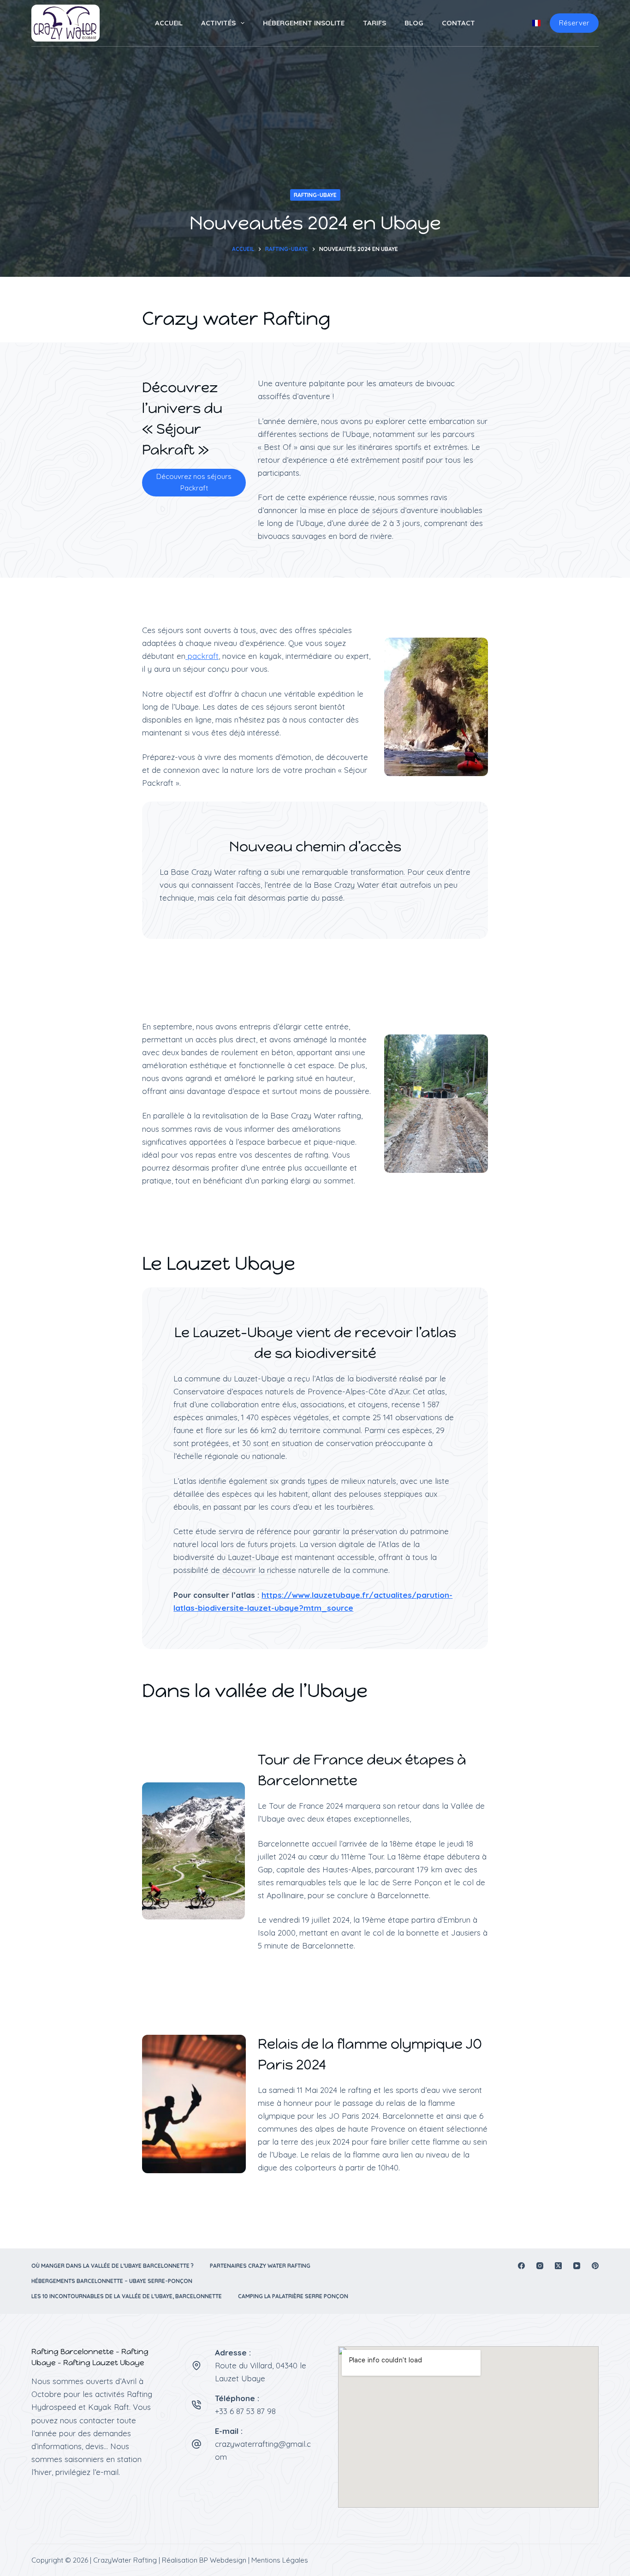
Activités (218, 23)
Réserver (574, 23)
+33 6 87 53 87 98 (245, 2411)
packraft (202, 656)
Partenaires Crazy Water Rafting (260, 2266)
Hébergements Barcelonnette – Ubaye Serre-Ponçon (112, 2281)
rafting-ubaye (315, 195)
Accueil (169, 23)
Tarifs (374, 23)
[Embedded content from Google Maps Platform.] (468, 2427)
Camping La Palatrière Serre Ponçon (293, 2296)
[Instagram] (540, 2266)
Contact (458, 23)
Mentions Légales (280, 2560)
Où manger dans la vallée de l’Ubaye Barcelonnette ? (113, 2266)
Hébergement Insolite (304, 23)
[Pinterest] (595, 2266)
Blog (414, 23)
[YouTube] (577, 2266)
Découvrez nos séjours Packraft (194, 482)
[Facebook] (521, 2266)
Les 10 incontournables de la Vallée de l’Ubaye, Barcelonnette (127, 2296)
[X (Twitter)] (558, 2266)
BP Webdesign (223, 2560)
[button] (536, 23)
